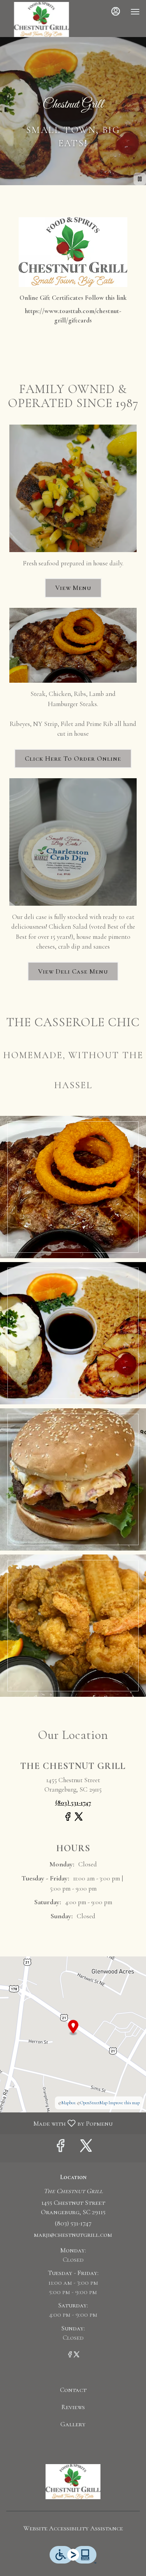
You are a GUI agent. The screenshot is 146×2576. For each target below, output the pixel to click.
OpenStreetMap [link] (94, 2103)
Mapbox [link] (69, 2103)
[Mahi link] (73, 488)
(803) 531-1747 (73, 2223)
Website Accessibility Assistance (73, 2528)
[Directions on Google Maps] (73, 2033)
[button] (73, 1187)
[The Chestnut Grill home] (41, 19)
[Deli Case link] (73, 841)
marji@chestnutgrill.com (73, 2235)
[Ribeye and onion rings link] (73, 644)
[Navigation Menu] (135, 12)
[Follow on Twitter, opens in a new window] (79, 1820)
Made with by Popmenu (59, 2123)
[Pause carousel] (140, 179)
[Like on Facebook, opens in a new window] (68, 1820)
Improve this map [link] (124, 2103)
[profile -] (116, 11)
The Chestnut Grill (73, 2482)
